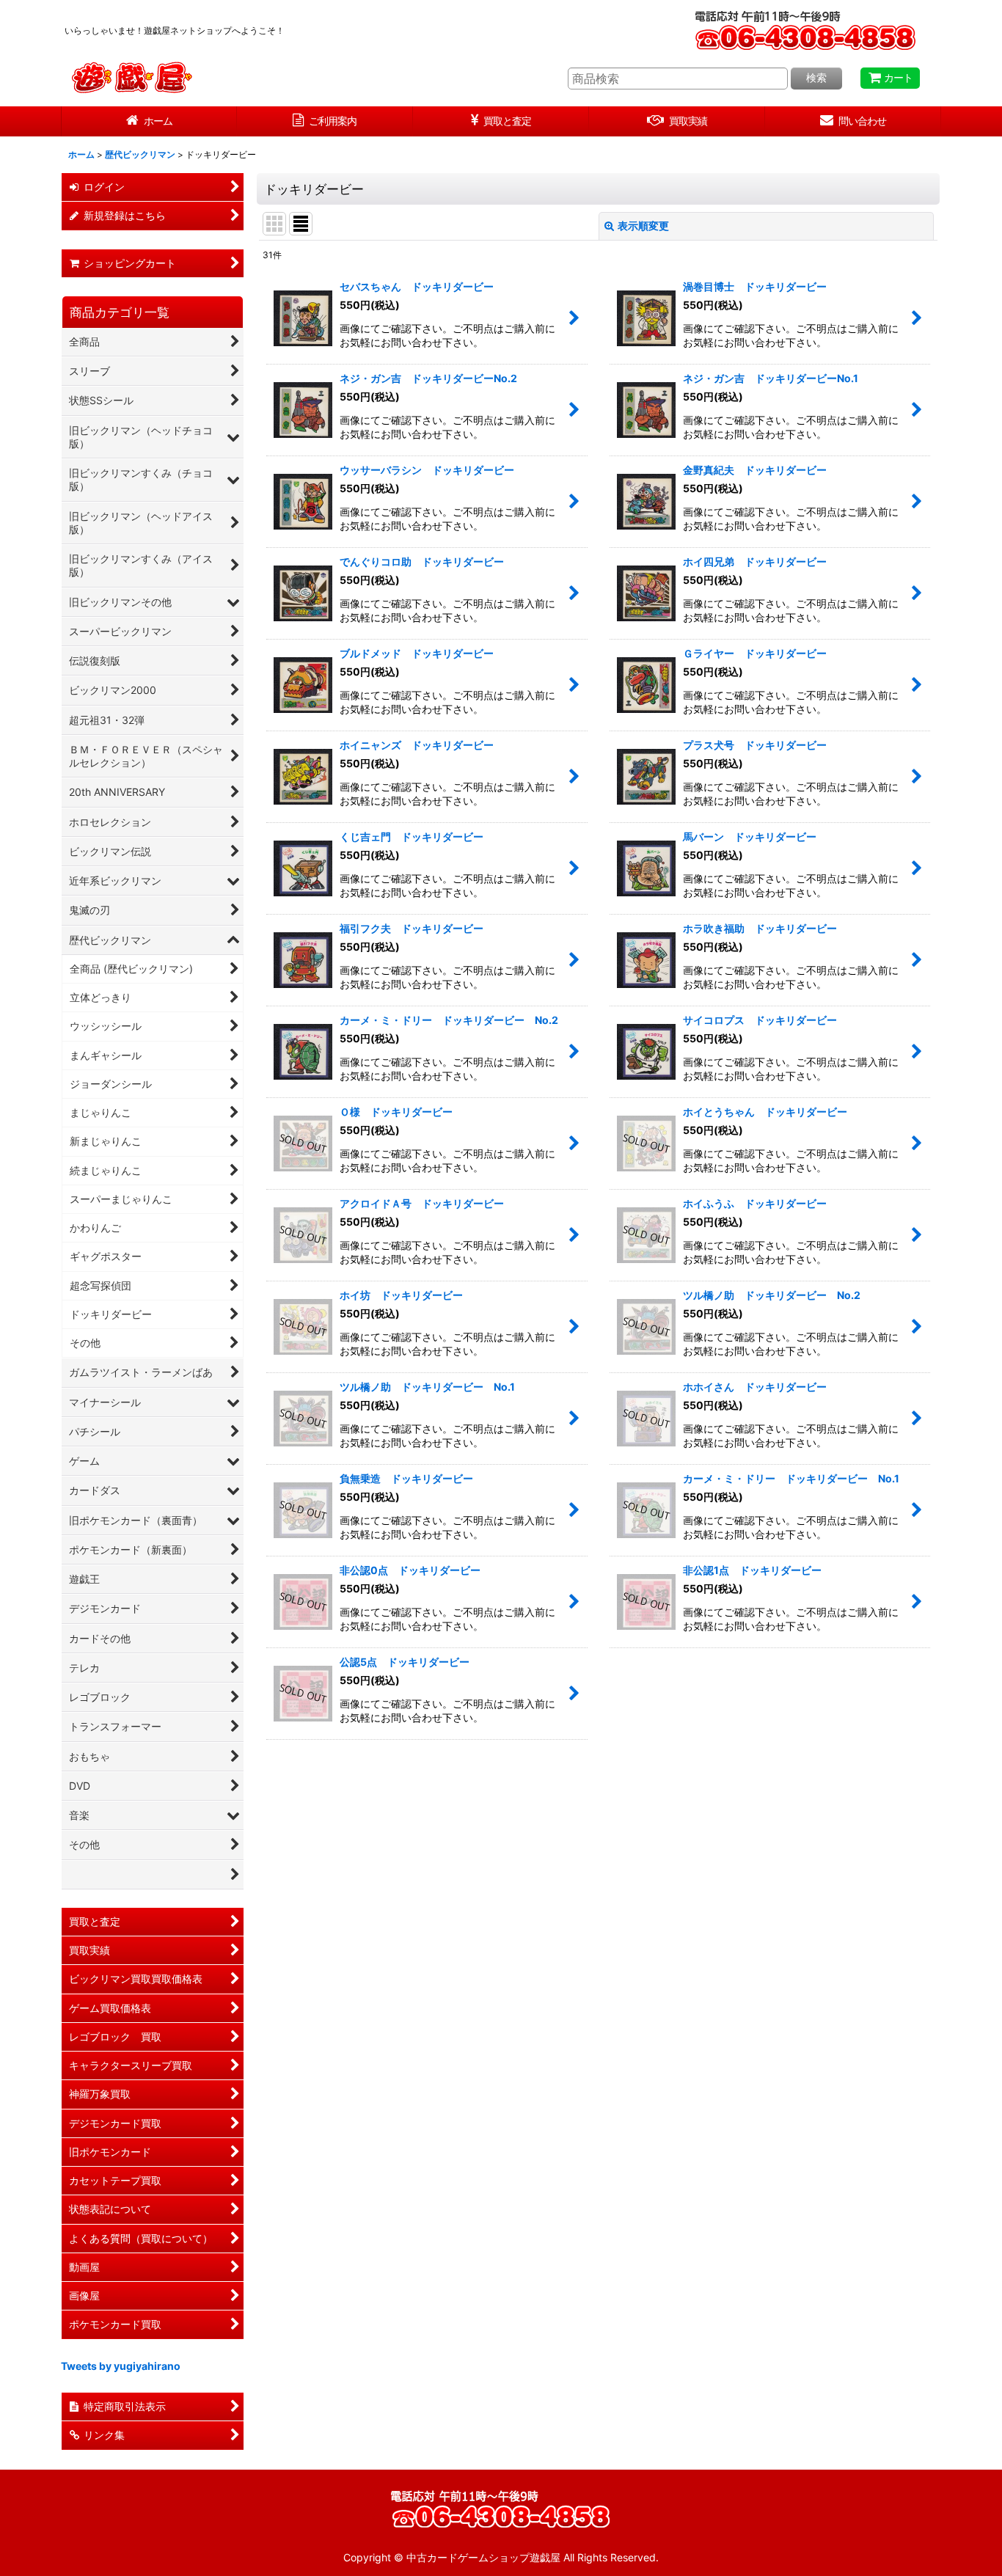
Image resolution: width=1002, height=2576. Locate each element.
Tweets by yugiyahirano (121, 2366)
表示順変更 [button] (643, 226)
